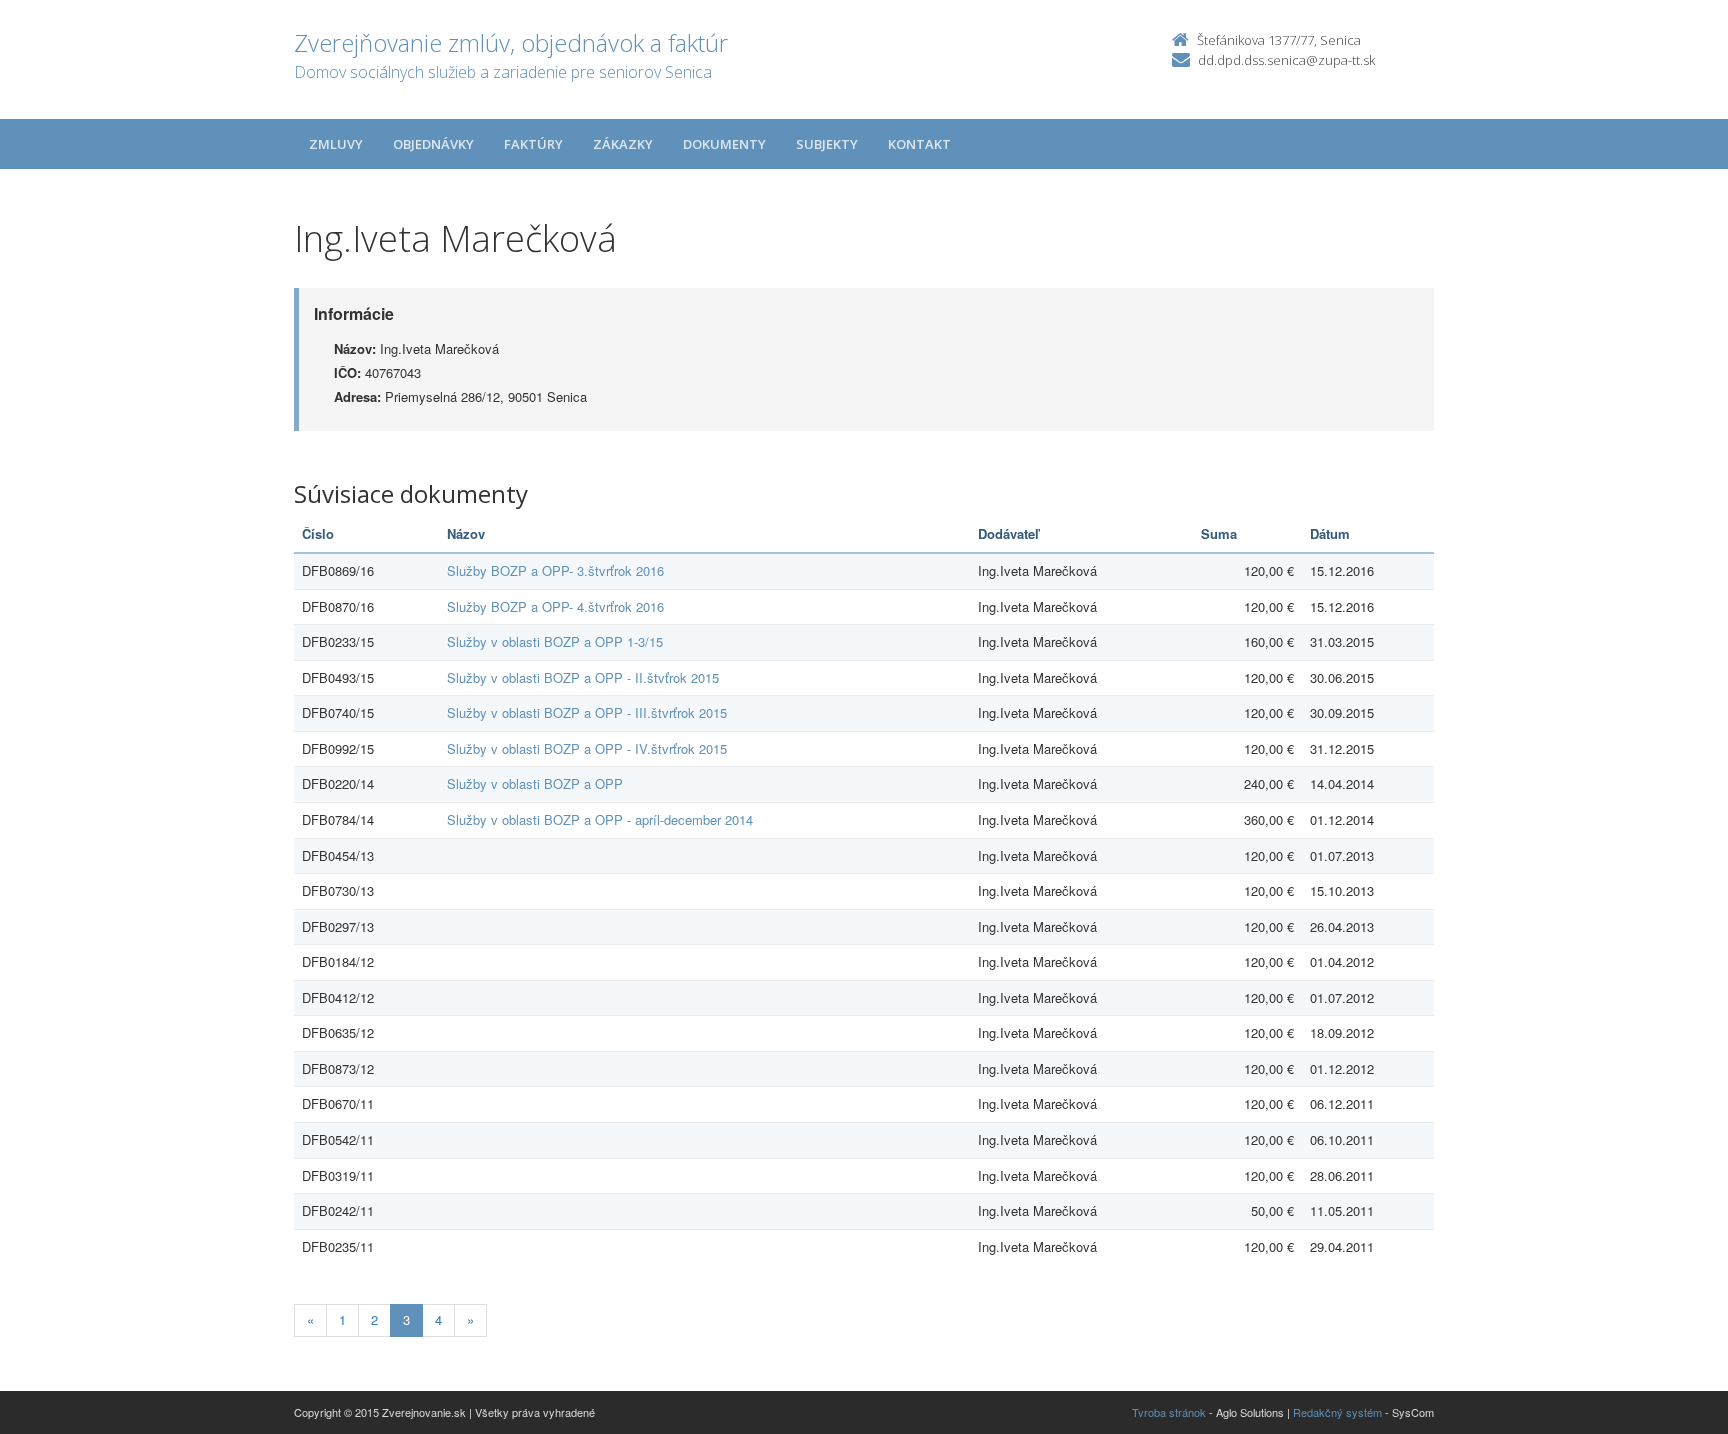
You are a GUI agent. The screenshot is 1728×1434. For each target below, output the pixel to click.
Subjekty (827, 144)
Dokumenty (724, 144)
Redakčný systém (1337, 1412)
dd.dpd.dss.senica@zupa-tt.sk (1286, 60)
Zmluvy (336, 144)
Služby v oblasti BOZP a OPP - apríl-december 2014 (600, 819)
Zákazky (623, 144)
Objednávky (433, 144)
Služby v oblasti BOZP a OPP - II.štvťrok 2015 (583, 677)
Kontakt (919, 144)
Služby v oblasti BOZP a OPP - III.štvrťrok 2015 (587, 712)
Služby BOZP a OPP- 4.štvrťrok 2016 (555, 606)
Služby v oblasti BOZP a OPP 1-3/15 (555, 641)
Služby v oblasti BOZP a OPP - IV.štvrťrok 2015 (587, 748)
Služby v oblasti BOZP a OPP (535, 783)
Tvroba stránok (1169, 1412)
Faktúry (533, 144)
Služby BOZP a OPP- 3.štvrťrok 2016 (555, 570)
